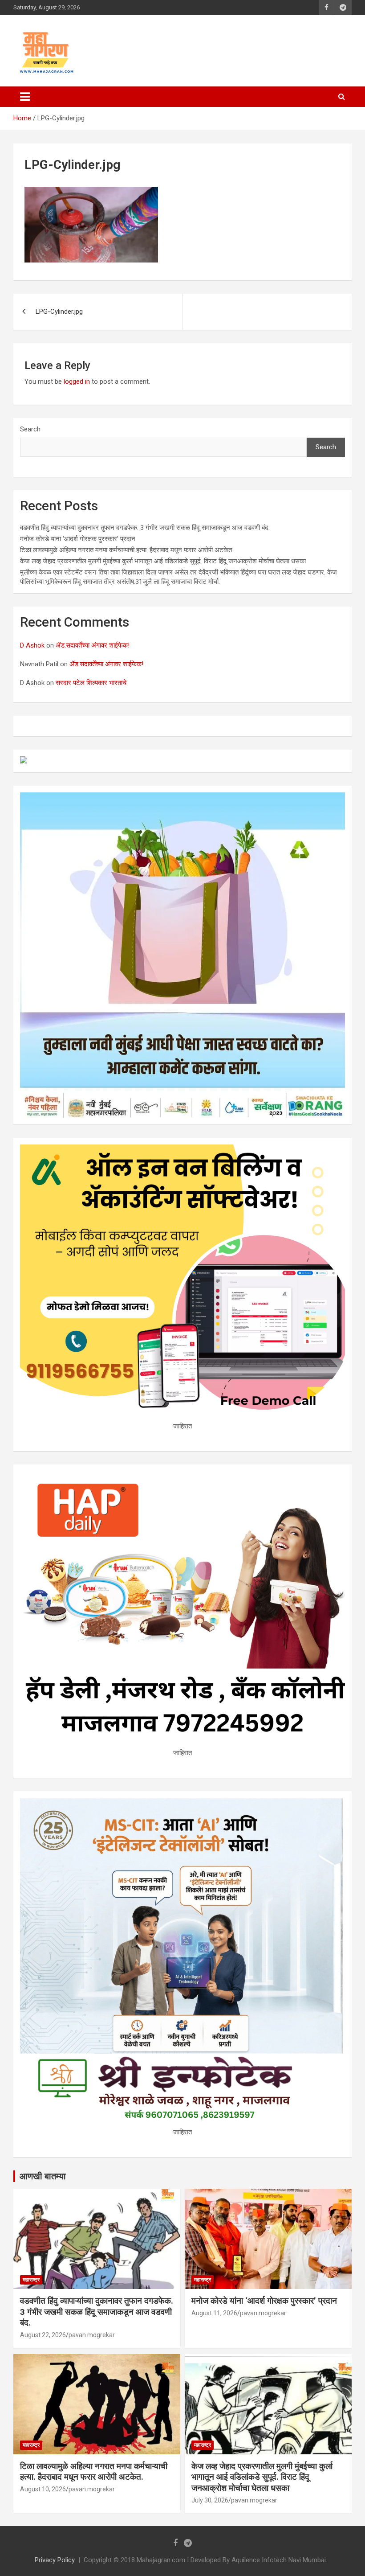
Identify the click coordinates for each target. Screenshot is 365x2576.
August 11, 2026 (214, 2313)
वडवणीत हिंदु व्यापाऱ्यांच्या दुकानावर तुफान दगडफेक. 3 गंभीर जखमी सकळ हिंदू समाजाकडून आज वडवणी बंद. (145, 528)
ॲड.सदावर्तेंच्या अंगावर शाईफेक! (93, 645)
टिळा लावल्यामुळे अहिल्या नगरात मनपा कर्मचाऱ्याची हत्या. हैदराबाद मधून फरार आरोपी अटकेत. (127, 550)
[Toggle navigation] (25, 97)
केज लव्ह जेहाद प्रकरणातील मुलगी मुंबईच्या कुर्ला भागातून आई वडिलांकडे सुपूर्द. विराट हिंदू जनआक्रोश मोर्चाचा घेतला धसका (163, 561)
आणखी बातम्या (43, 2176)
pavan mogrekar (92, 2335)
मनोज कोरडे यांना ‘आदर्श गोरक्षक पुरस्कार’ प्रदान (78, 539)
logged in (77, 381)
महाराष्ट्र (31, 2280)
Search (30, 429)
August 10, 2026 (43, 2489)
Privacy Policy (55, 2560)
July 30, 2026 (210, 2500)
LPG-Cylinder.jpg (59, 312)
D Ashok (32, 645)
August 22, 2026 (43, 2335)
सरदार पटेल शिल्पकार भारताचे (91, 683)
